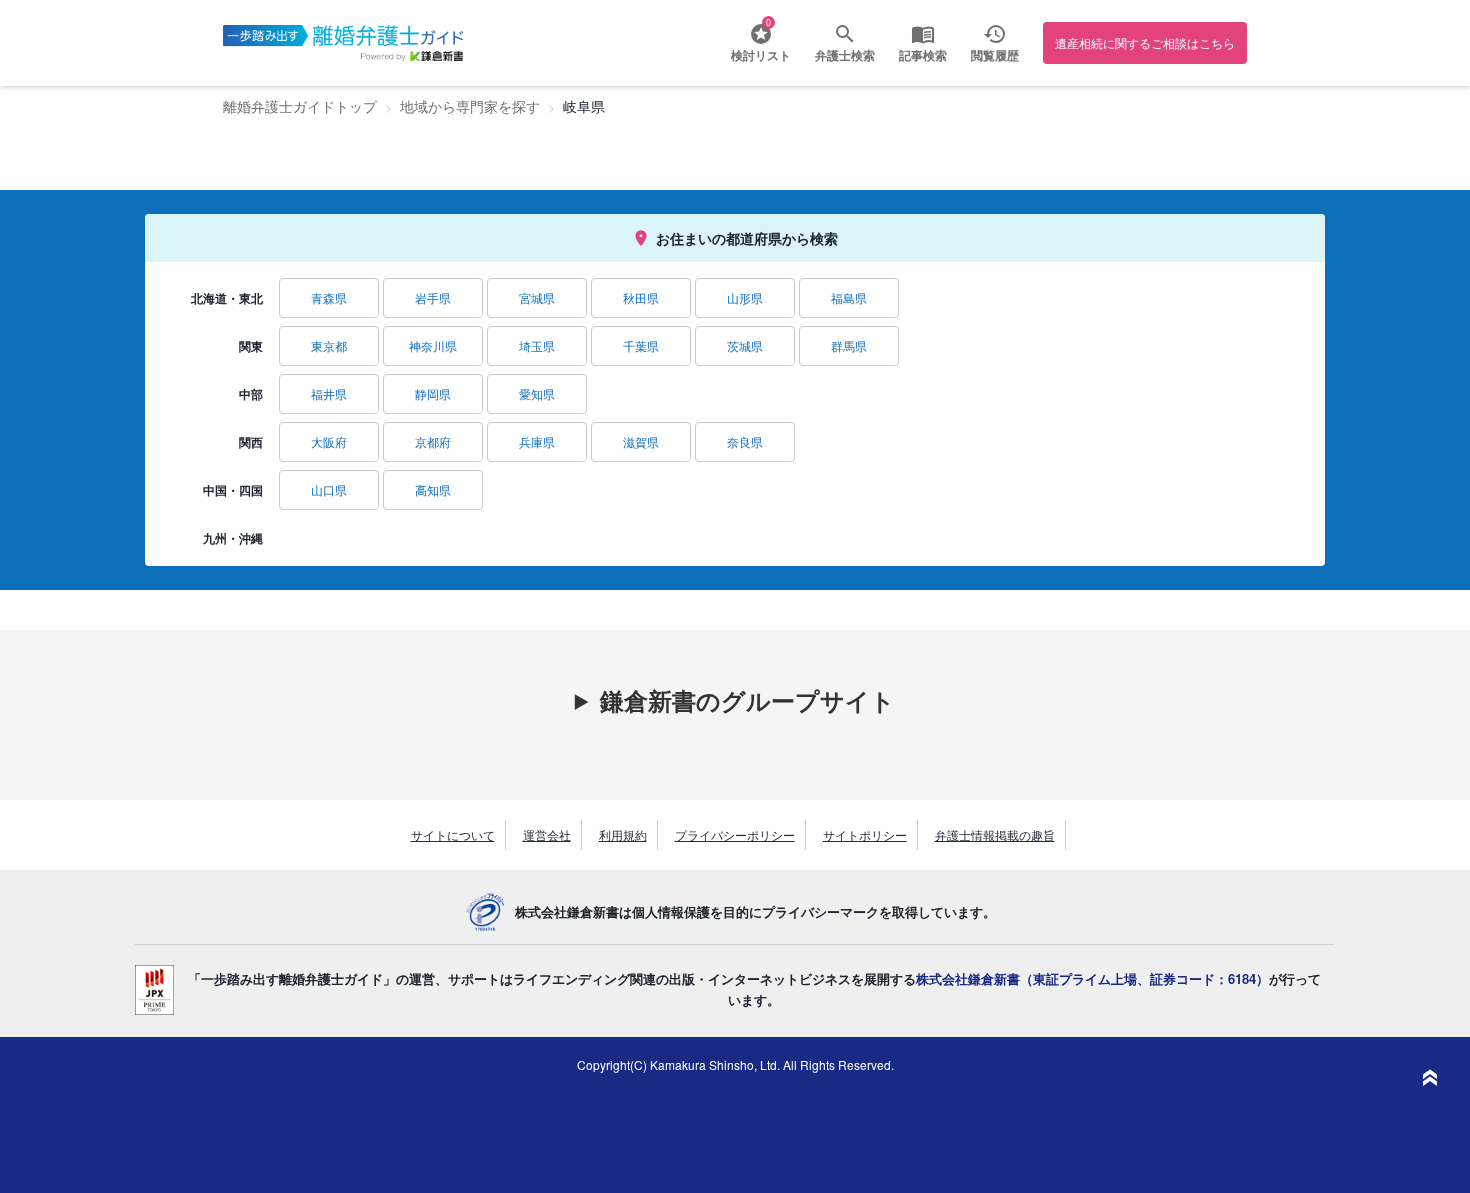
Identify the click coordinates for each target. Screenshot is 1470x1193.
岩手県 (433, 297)
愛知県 (537, 393)
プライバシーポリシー (735, 834)
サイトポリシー (865, 834)
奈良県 (745, 441)
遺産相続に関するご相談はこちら (1145, 42)
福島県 (849, 297)
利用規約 (623, 834)
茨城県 (745, 345)
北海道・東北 (227, 298)
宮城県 (537, 297)
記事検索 (923, 55)
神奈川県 (433, 345)
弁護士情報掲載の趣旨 (995, 834)
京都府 (433, 441)
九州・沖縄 (233, 538)
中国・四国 (233, 490)
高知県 (433, 489)
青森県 (329, 297)
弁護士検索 (845, 55)
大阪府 (329, 441)
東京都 (329, 345)
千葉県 (641, 345)
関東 (251, 346)
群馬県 (849, 345)
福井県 (329, 393)
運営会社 (547, 834)
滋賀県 (641, 441)
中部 (251, 394)
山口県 (329, 489)
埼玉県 (537, 345)
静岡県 (433, 393)
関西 (251, 442)
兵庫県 (537, 441)
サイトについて (453, 834)
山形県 (745, 297)
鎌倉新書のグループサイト (747, 700)
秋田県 (641, 297)
